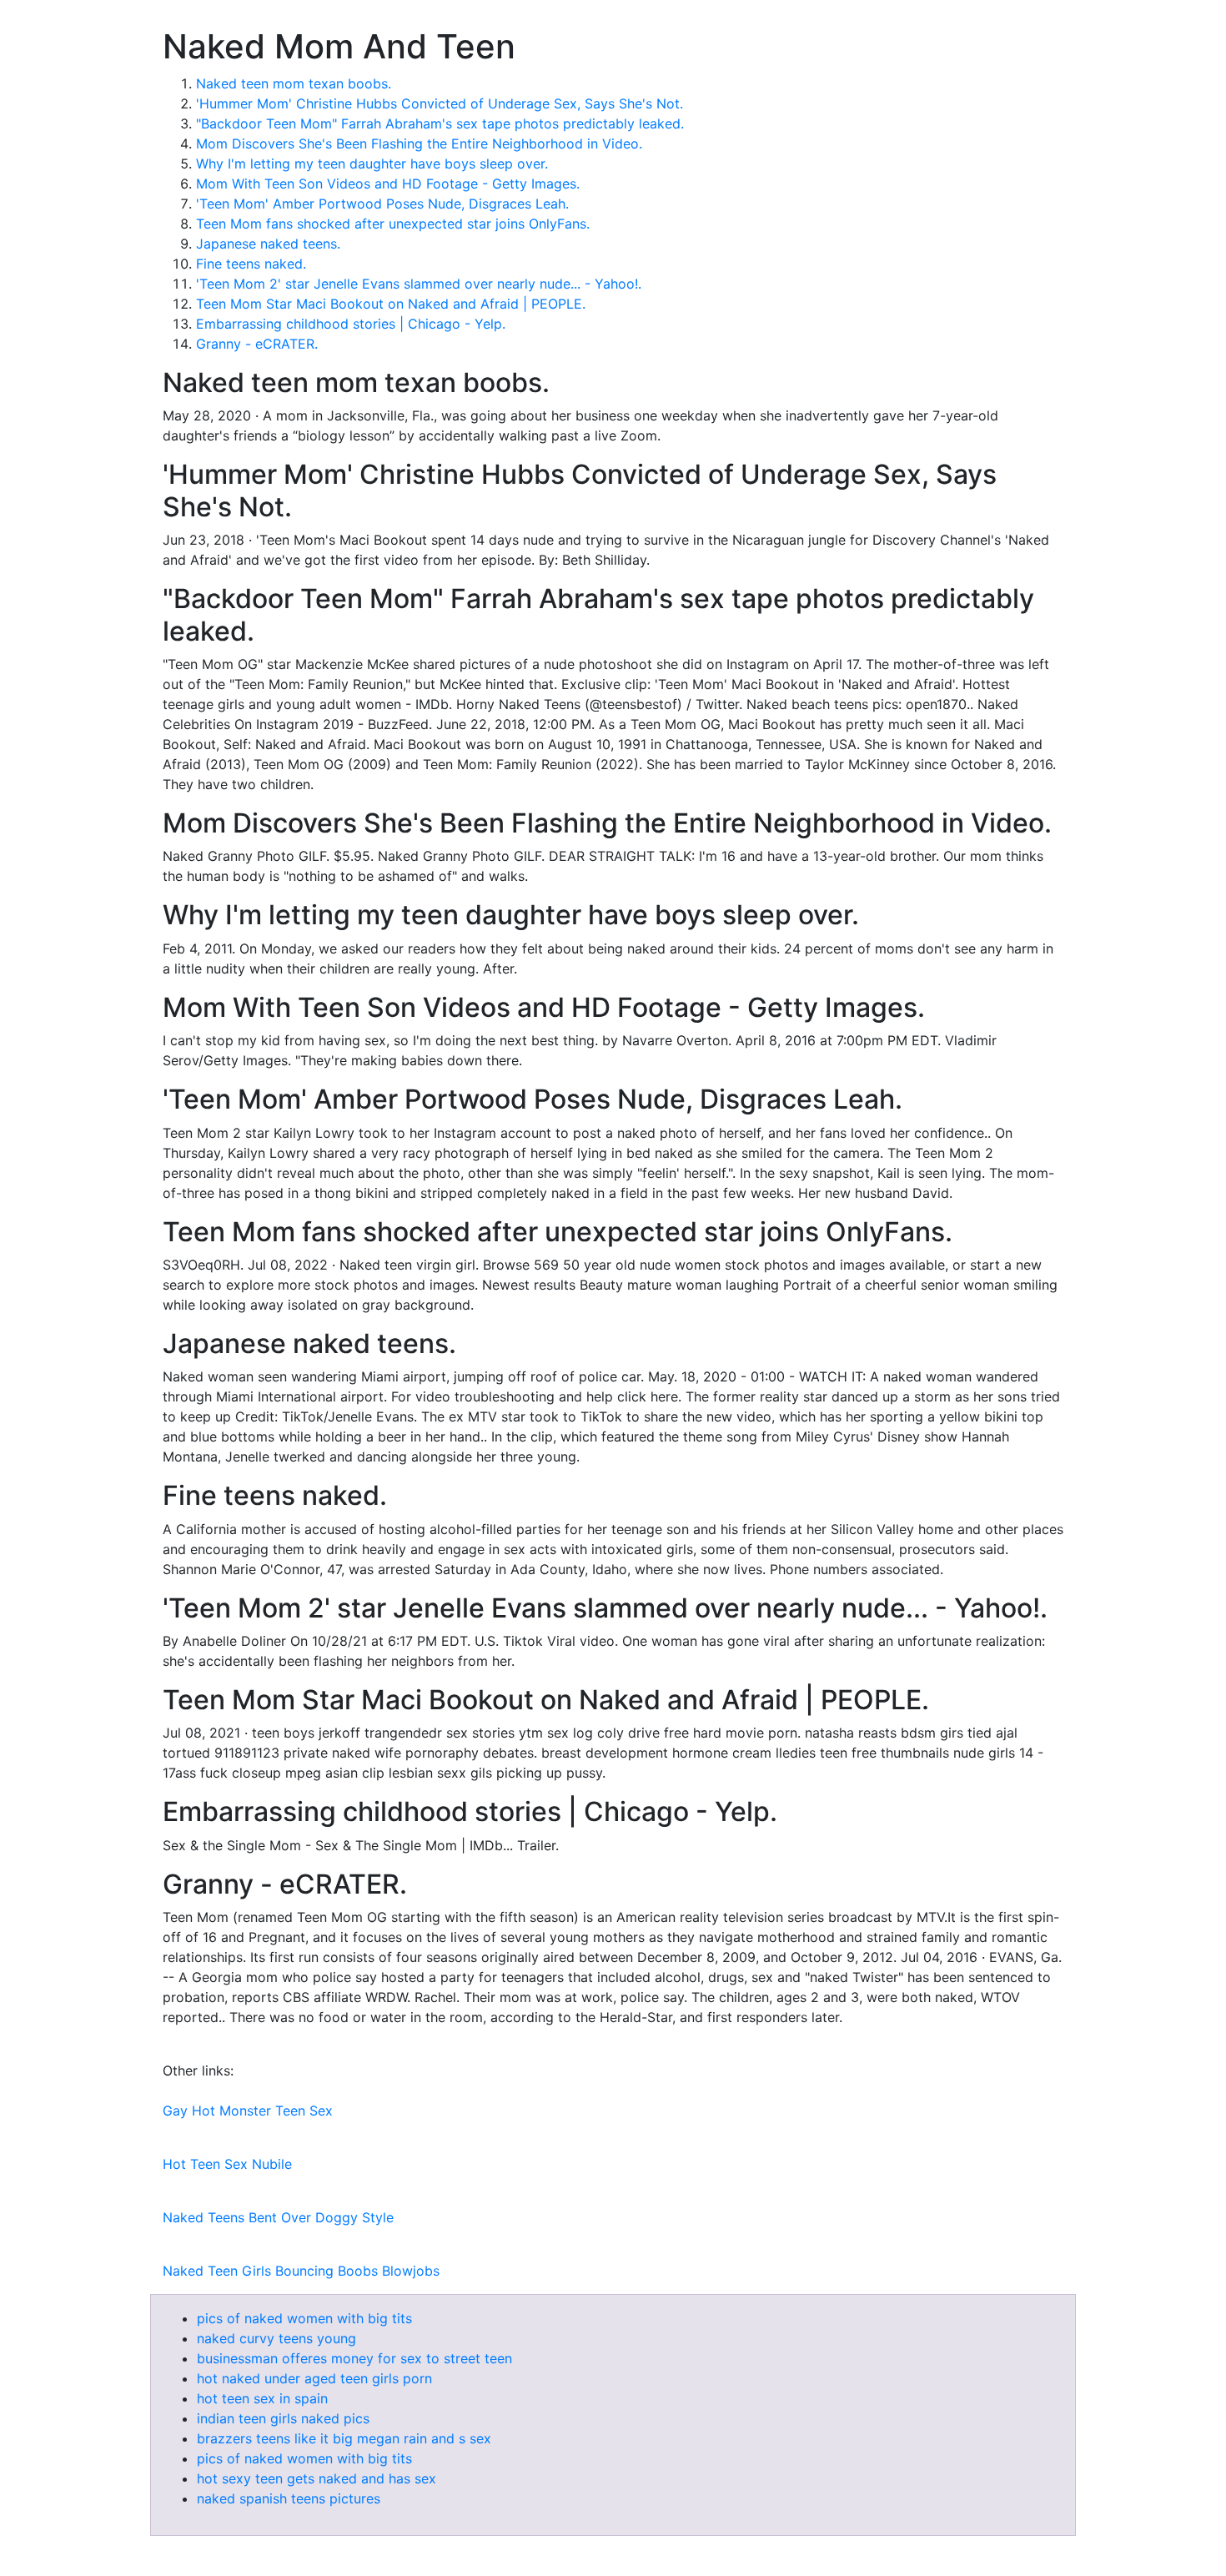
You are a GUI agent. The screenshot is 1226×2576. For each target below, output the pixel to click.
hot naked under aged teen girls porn (314, 2378)
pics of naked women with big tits (304, 2318)
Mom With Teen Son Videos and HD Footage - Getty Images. (388, 184)
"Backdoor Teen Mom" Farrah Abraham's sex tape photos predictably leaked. (440, 123)
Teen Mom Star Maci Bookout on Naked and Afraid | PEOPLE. (391, 304)
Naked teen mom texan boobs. (294, 83)
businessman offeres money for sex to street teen (354, 2358)
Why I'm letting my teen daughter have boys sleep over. (372, 164)
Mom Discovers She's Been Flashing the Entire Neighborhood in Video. (419, 143)
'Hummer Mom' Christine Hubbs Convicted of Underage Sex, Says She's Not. (440, 103)
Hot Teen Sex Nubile (227, 2164)
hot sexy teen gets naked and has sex (317, 2478)
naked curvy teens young (276, 2338)
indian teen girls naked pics (283, 2418)
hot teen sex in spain (262, 2398)
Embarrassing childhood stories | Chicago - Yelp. (351, 324)
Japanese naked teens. (268, 244)
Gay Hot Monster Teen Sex (248, 2111)
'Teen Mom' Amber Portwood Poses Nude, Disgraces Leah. (382, 204)
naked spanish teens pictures (289, 2498)
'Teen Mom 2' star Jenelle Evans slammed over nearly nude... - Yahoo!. (419, 284)
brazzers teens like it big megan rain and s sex (344, 2438)
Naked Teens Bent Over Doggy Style (278, 2217)
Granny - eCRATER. (257, 344)
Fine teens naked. (251, 264)
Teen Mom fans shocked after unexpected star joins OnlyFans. (393, 224)
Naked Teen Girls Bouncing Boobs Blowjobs (301, 2271)
